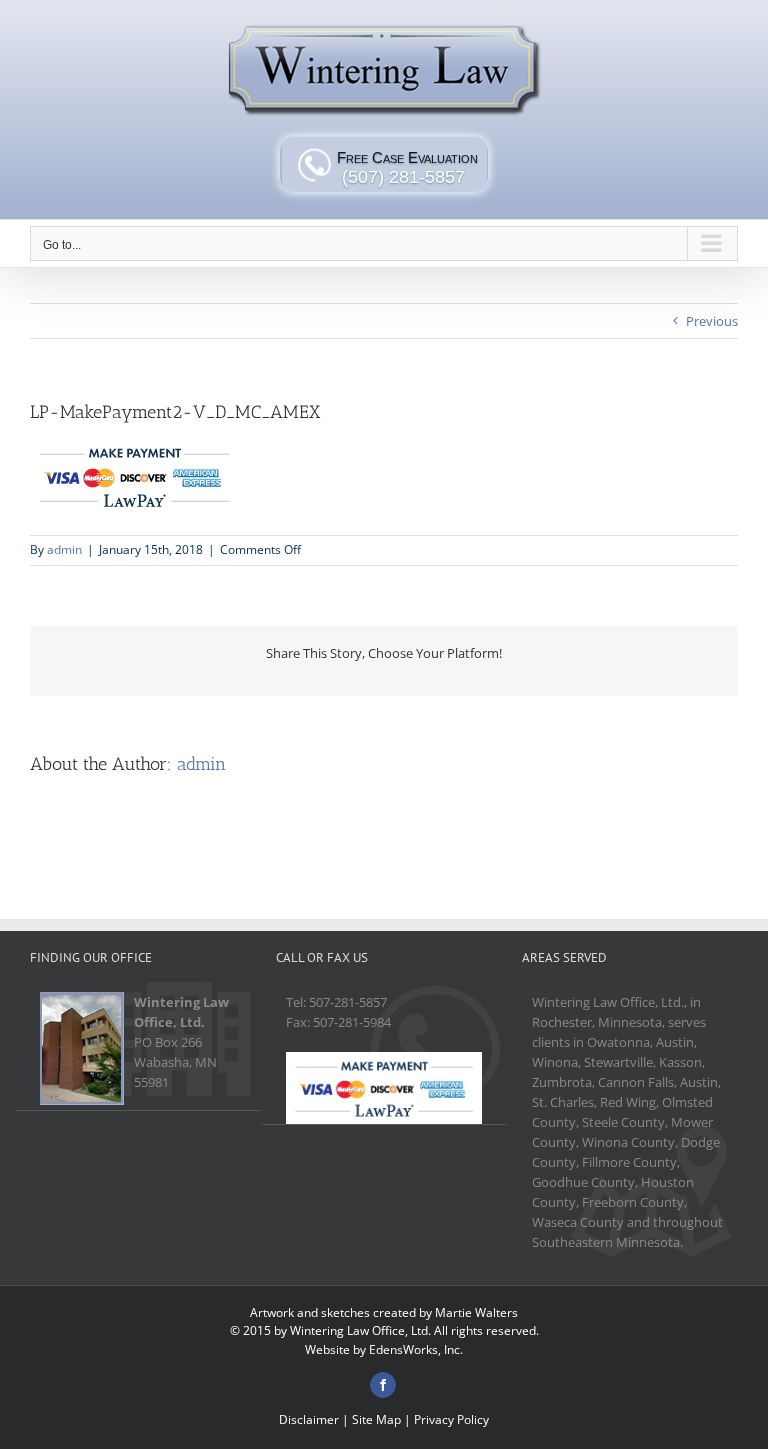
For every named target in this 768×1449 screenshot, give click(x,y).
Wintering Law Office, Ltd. (360, 1330)
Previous (712, 321)
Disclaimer (309, 1419)
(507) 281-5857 (403, 177)
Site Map (376, 1419)
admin (64, 549)
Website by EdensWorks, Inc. (384, 1349)
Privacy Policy (451, 1419)
